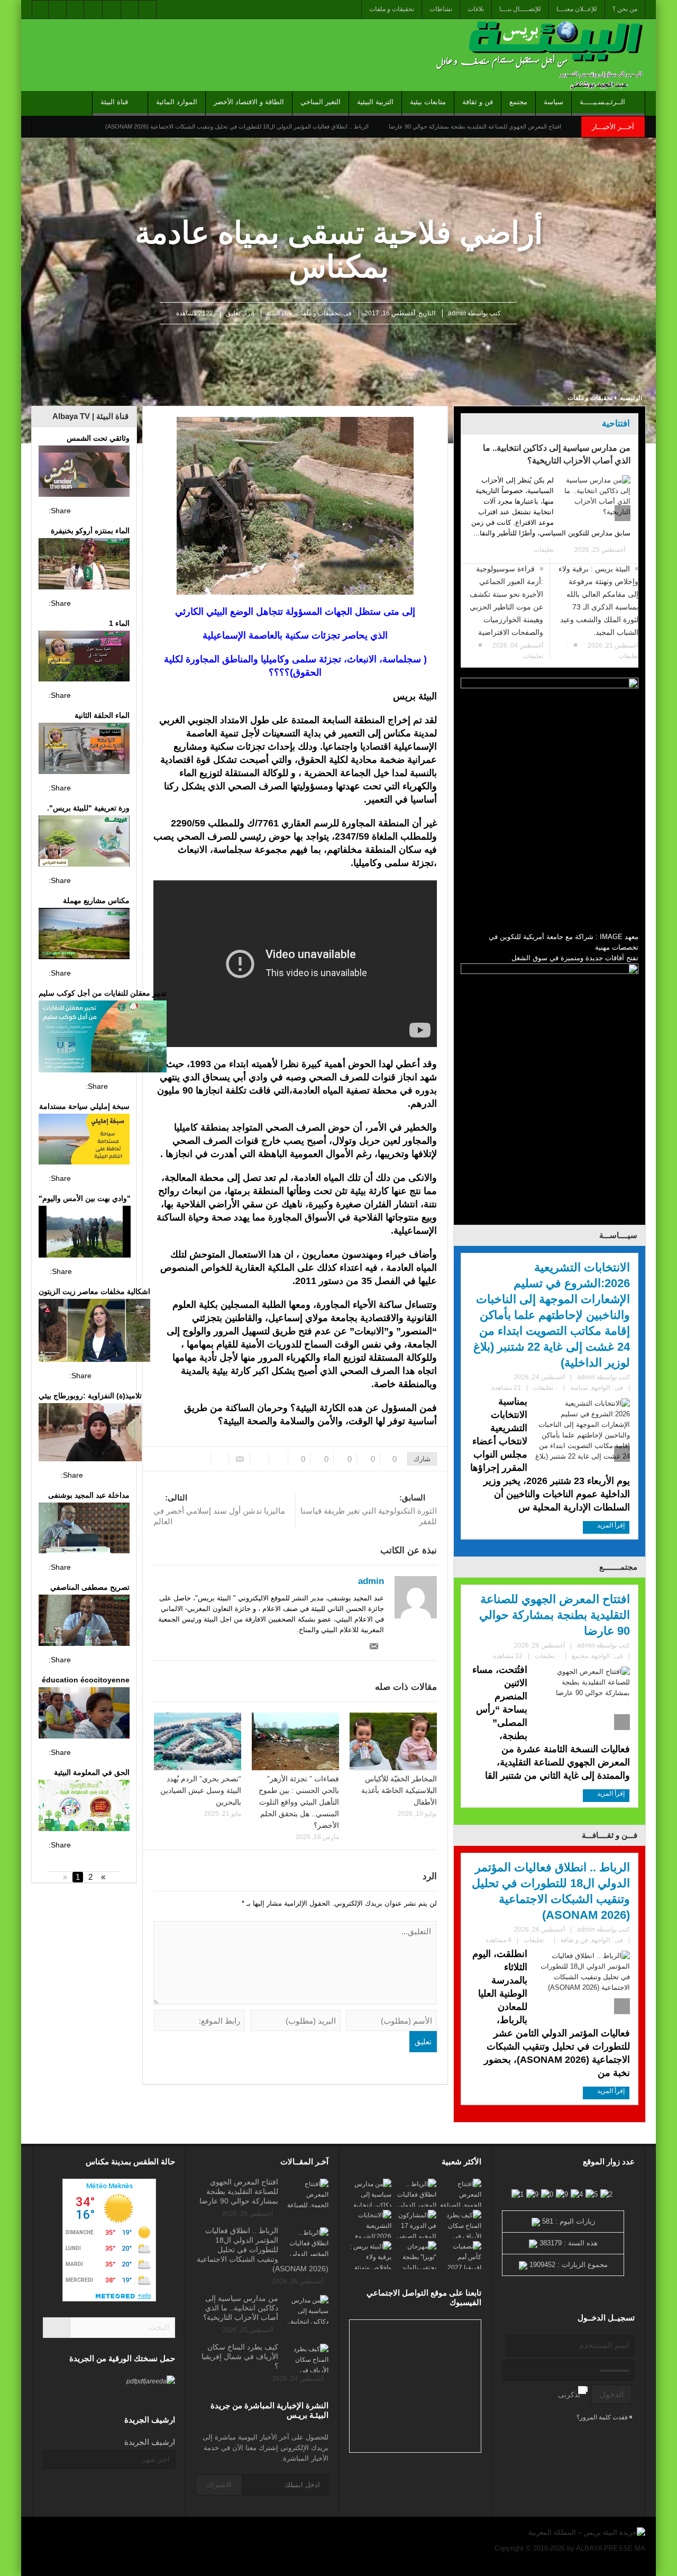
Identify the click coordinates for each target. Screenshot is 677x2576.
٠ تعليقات (546, 550)
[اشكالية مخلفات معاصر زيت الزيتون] (94, 1332)
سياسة (554, 102)
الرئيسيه (631, 398)
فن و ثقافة (478, 102)
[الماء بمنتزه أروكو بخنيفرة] (84, 565)
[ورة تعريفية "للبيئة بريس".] (84, 842)
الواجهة (601, 1388)
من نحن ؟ (625, 9)
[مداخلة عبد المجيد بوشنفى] (84, 1530)
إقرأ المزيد (610, 1525)
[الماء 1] (84, 658)
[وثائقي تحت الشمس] (84, 472)
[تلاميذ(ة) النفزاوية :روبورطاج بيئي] (90, 1433)
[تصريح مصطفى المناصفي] (84, 1622)
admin (457, 313)
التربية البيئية (375, 102)
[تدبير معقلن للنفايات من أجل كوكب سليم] (103, 1038)
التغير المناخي (321, 102)
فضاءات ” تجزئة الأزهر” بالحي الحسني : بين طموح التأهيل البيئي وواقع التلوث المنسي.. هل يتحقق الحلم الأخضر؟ (299, 1802)
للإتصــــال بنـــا (520, 9)
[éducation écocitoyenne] (84, 1714)
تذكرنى (569, 2395)
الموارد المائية (177, 102)
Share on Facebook (82, 511)
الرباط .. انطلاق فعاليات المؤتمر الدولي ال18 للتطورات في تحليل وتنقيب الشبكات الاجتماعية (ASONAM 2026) (237, 126)
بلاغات (476, 9)
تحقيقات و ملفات (392, 9)
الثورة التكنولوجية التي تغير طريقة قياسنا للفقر (369, 1509)
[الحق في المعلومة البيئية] (84, 1807)
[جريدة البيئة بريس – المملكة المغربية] (537, 55)
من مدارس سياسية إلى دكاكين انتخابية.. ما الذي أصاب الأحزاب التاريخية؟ (557, 454)
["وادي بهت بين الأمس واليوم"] (85, 1233)
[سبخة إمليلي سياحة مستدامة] (84, 1141)
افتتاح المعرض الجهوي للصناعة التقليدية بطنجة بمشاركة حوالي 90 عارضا (475, 126)
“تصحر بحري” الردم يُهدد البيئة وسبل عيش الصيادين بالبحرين (201, 1790)
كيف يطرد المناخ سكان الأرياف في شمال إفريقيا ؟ (240, 2356)
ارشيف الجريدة (150, 2442)
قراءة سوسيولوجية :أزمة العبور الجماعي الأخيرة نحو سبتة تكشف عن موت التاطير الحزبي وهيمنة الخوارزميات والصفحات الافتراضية (506, 600)
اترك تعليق (240, 313)
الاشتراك (219, 2485)
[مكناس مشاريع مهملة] (84, 935)
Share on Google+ (121, 511)
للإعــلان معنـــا (577, 9)
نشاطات (441, 9)
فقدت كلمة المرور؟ (603, 2417)
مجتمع (518, 102)
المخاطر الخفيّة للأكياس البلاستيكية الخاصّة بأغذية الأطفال (399, 1790)
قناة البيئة (114, 102)
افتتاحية (616, 424)
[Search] (57, 2328)
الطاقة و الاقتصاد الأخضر (249, 102)
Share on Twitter (102, 511)
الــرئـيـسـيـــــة (602, 102)
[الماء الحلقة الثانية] (84, 750)
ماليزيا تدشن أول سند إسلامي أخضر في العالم (219, 1509)
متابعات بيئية (428, 102)
